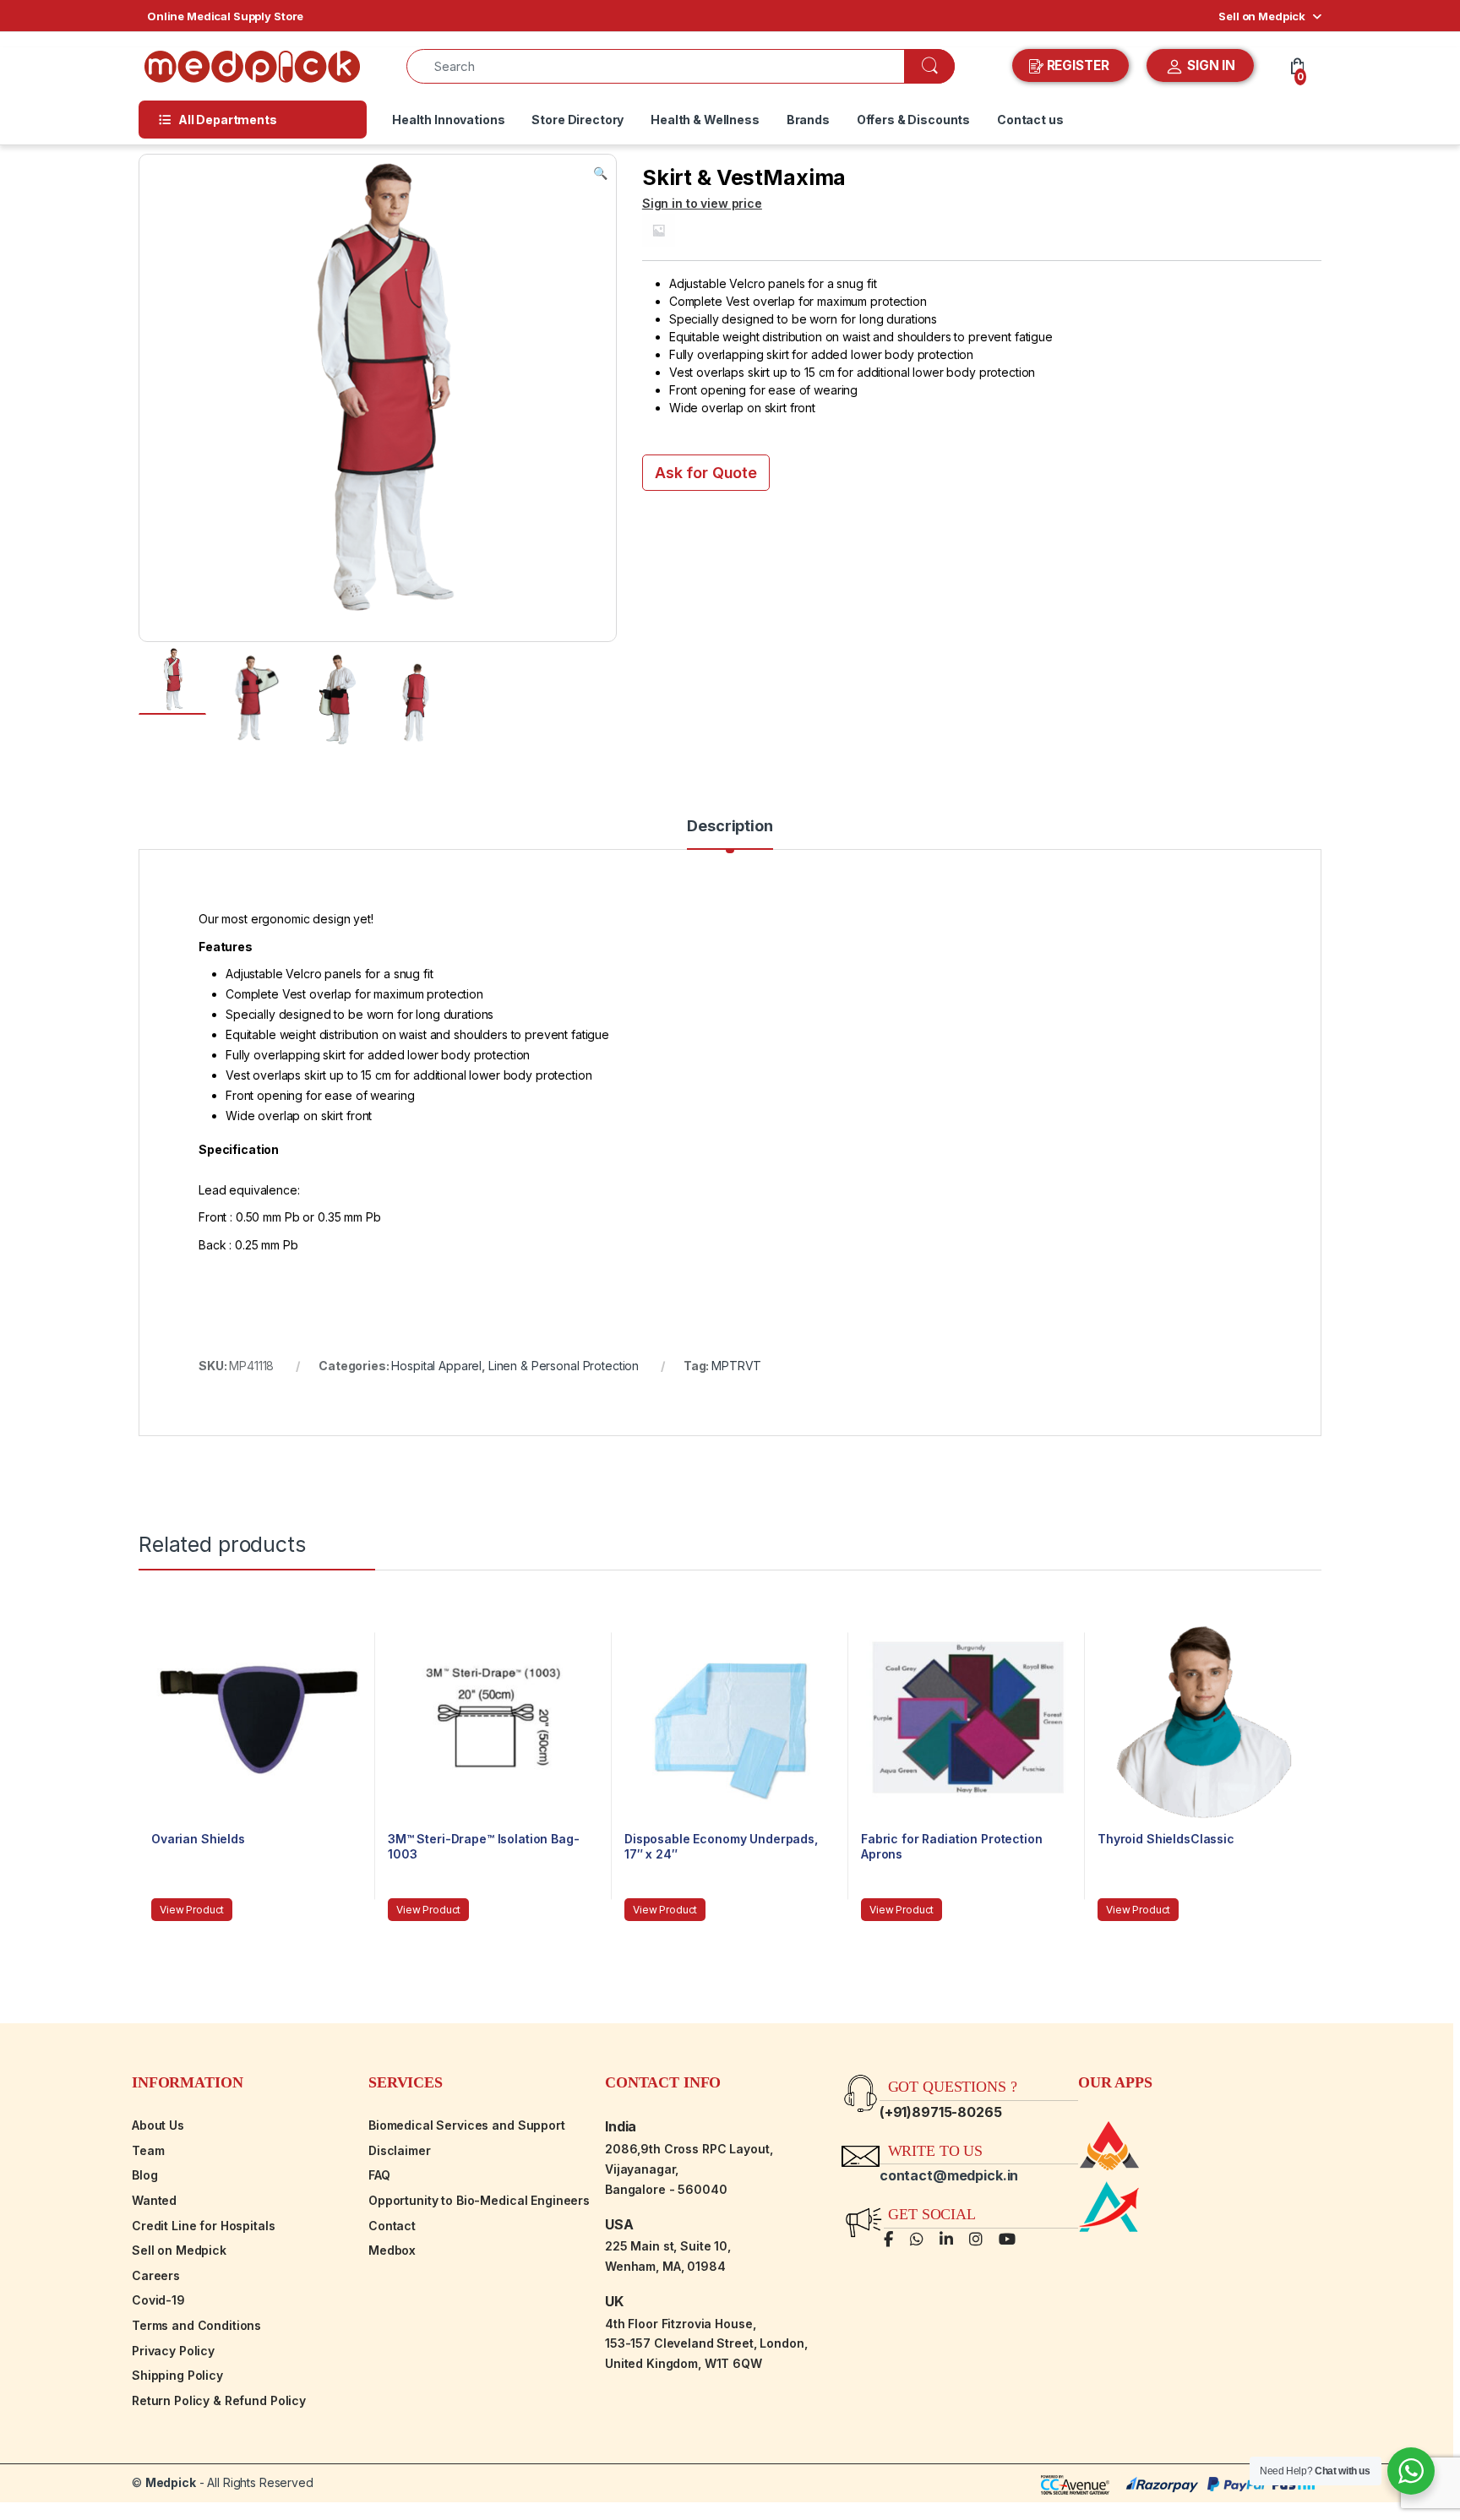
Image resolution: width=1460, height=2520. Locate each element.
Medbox (392, 2250)
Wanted (154, 2200)
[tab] (730, 834)
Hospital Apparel (436, 1366)
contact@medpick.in (949, 2175)
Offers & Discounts (913, 120)
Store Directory (577, 120)
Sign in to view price (702, 203)
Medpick (171, 2482)
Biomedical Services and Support (467, 2125)
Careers (156, 2275)
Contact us (1030, 120)
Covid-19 (158, 2300)
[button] (600, 173)
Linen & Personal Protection (564, 1366)
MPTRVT (736, 1366)
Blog (144, 2175)
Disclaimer (400, 2150)
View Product (192, 1910)
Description (730, 827)
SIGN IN (1209, 65)
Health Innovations (448, 120)
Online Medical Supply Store (225, 16)
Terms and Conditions (196, 2325)
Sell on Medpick (1262, 16)
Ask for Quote (706, 473)
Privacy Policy (173, 2351)
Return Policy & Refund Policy (219, 2400)
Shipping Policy (177, 2375)
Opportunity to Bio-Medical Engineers (479, 2200)
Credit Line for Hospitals (204, 2226)
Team (148, 2150)
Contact (392, 2226)
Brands (808, 120)
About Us (158, 2125)
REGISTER (1078, 65)
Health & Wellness (705, 120)
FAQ (379, 2175)
